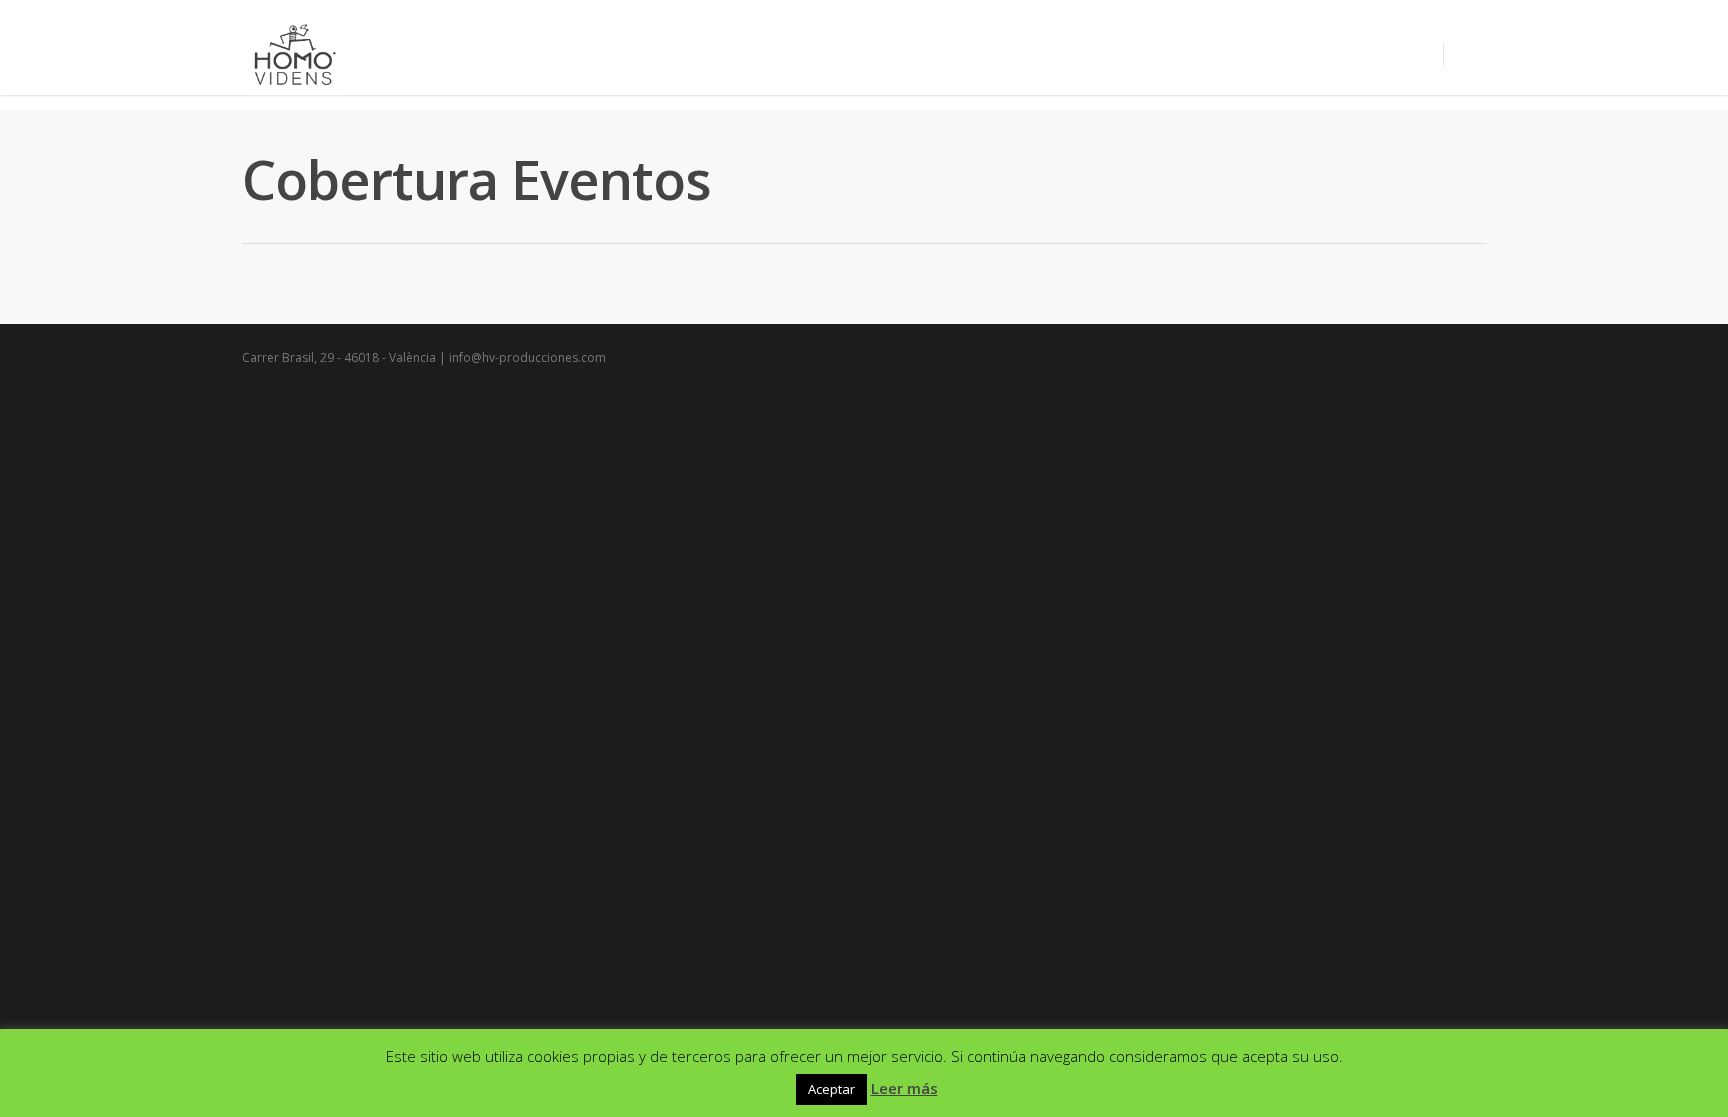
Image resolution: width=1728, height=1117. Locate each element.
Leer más (904, 1088)
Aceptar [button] (831, 1089)
